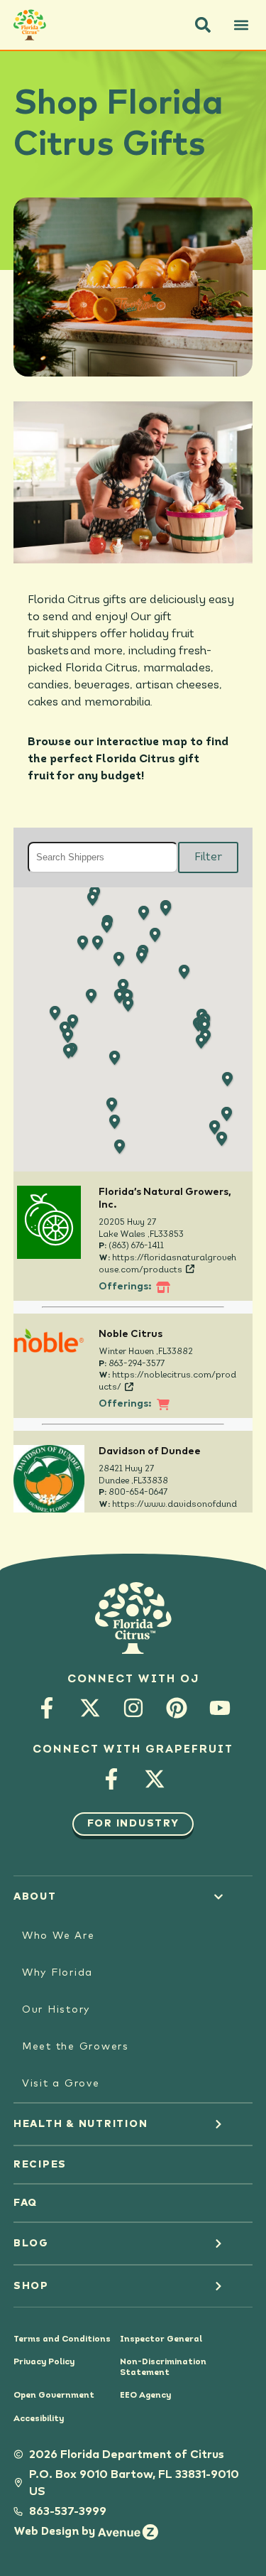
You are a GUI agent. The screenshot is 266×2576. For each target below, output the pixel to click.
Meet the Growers (76, 2047)
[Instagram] (133, 1708)
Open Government (54, 2396)
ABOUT (35, 1897)
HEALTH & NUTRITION (81, 2124)
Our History (56, 2010)
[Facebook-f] (46, 1708)
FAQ (26, 2203)
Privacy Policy (44, 2362)
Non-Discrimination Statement (163, 2367)
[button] (203, 25)
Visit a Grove (61, 2084)
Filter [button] (208, 857)
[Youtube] (220, 1708)
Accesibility (39, 2419)
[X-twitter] (90, 1708)
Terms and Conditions (62, 2339)
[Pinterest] (176, 1708)
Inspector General (161, 2339)
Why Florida (57, 1973)
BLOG (31, 2244)
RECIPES (40, 2165)
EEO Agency (145, 2396)
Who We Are (59, 1936)
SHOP (31, 2286)
